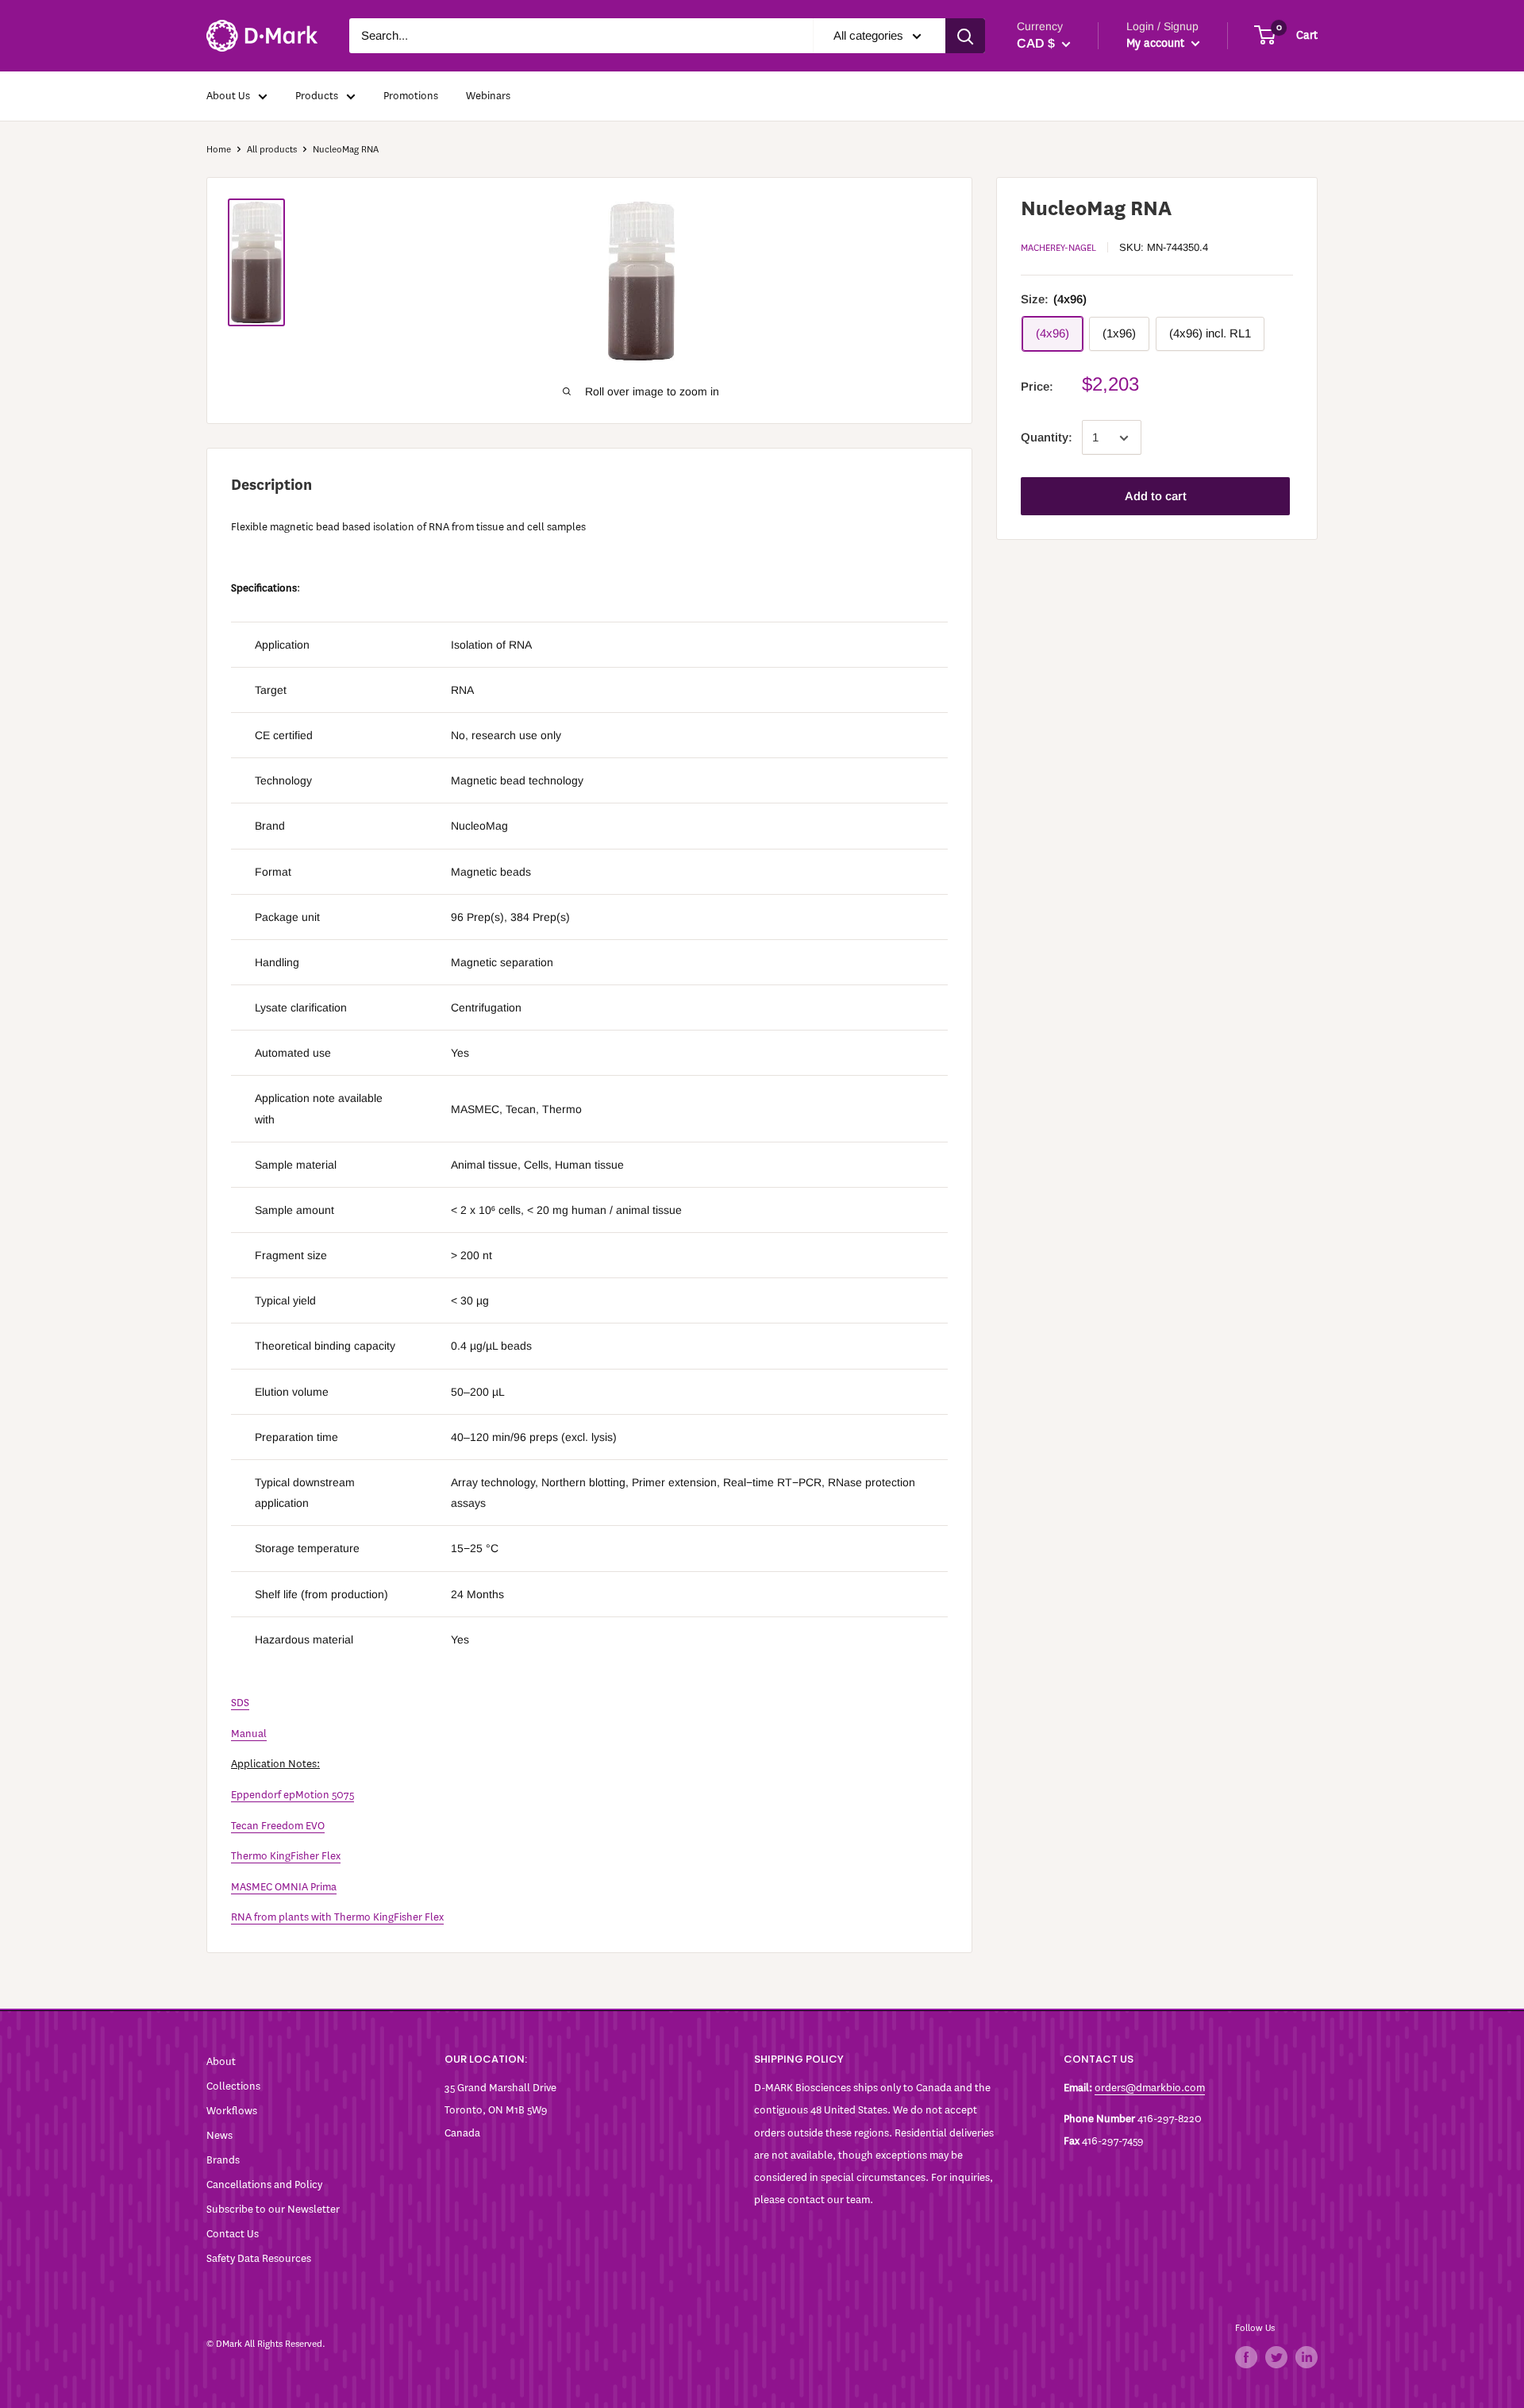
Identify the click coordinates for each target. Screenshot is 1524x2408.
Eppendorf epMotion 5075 (292, 1795)
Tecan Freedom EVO (278, 1826)
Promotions (411, 96)
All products (272, 149)
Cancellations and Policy (264, 2185)
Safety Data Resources (259, 2258)
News (219, 2135)
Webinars (488, 96)
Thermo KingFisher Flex (286, 1856)
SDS (240, 1703)
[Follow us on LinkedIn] (1307, 2357)
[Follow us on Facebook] (1246, 2357)
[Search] (965, 36)
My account (1157, 43)
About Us (228, 96)
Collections (233, 2086)
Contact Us (233, 2234)
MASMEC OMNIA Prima (284, 1887)
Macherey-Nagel (1058, 248)
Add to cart (1156, 497)
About (221, 2061)
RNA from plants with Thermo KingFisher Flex (337, 1917)
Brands (223, 2160)
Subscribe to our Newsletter (273, 2209)
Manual (249, 1734)
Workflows (232, 2111)
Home (219, 149)
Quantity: (1047, 438)
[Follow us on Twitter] (1276, 2357)
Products (317, 96)
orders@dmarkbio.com (1150, 2088)
